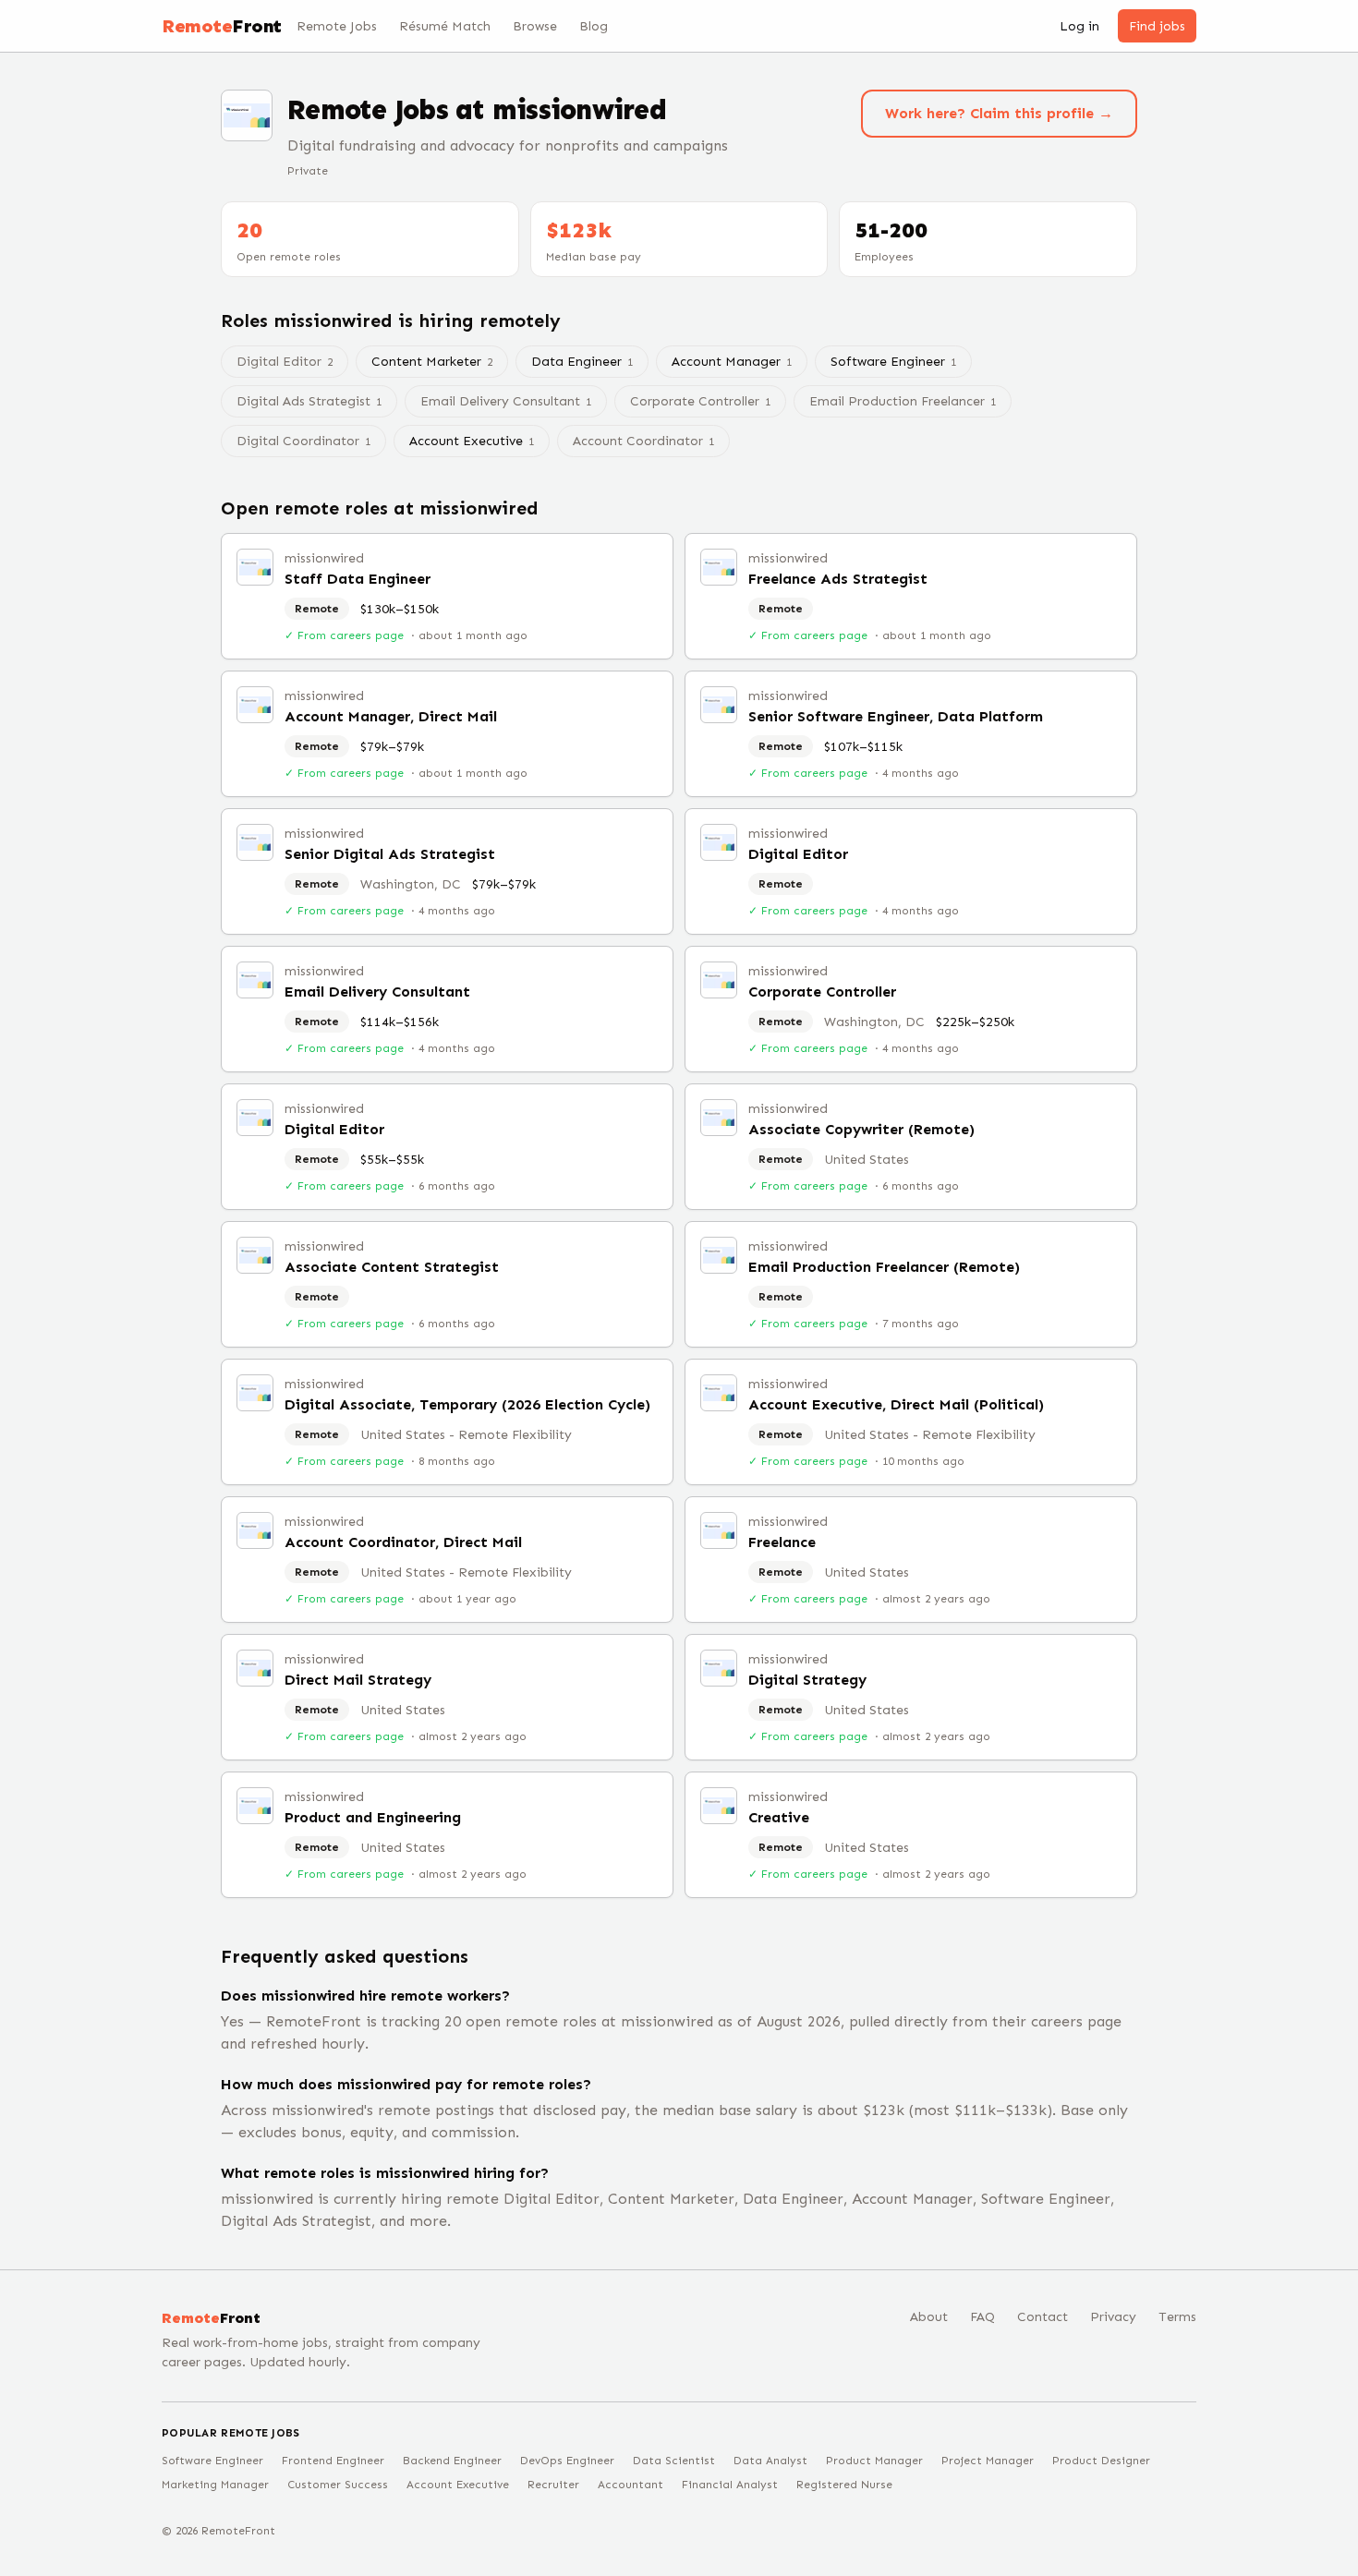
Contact (1043, 2317)
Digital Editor (798, 854)
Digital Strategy (807, 1680)
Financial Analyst (730, 2485)
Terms (1177, 2317)
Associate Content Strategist (392, 1267)
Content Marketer (432, 362)
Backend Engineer (452, 2461)
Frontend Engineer (333, 2461)
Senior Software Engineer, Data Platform (896, 716)
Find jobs (1157, 26)
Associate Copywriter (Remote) (861, 1129)
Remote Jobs (337, 26)
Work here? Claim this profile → (999, 113)
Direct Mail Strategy (358, 1680)
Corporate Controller (822, 992)
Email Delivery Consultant (377, 992)
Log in (1079, 26)
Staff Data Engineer (358, 579)
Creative (779, 1817)
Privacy (1113, 2317)
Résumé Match (445, 26)
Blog (594, 26)
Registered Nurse (844, 2485)
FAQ (982, 2317)
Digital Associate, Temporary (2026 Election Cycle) (467, 1404)
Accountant (630, 2485)
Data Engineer (582, 362)
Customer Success (338, 2485)
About (929, 2317)
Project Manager (988, 2461)
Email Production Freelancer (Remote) (884, 1267)
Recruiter (553, 2485)
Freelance (782, 1542)
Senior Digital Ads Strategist (390, 854)
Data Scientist (674, 2461)
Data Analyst (770, 2461)
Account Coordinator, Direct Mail (403, 1542)
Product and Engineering (373, 1817)
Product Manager (874, 2461)
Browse (535, 26)
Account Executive (472, 441)
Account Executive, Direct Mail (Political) (896, 1404)
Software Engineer (893, 362)
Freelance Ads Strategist (838, 579)
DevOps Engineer (567, 2461)
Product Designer (1101, 2461)
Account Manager (732, 362)
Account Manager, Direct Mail (391, 716)
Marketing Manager (215, 2485)
